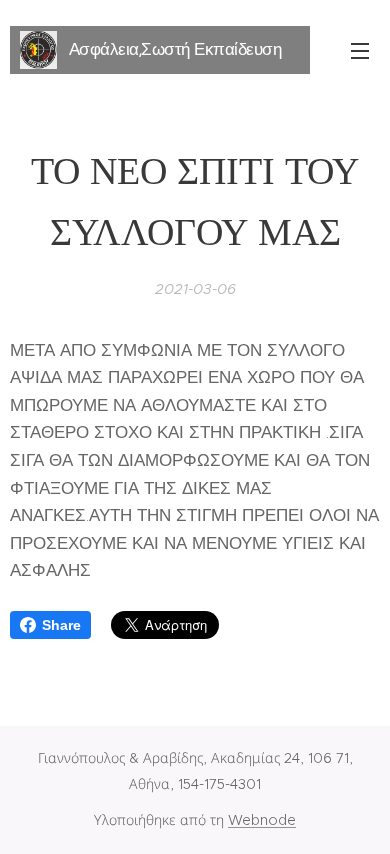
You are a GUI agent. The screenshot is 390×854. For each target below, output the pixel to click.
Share (61, 625)
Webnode (262, 820)
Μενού (360, 50)
